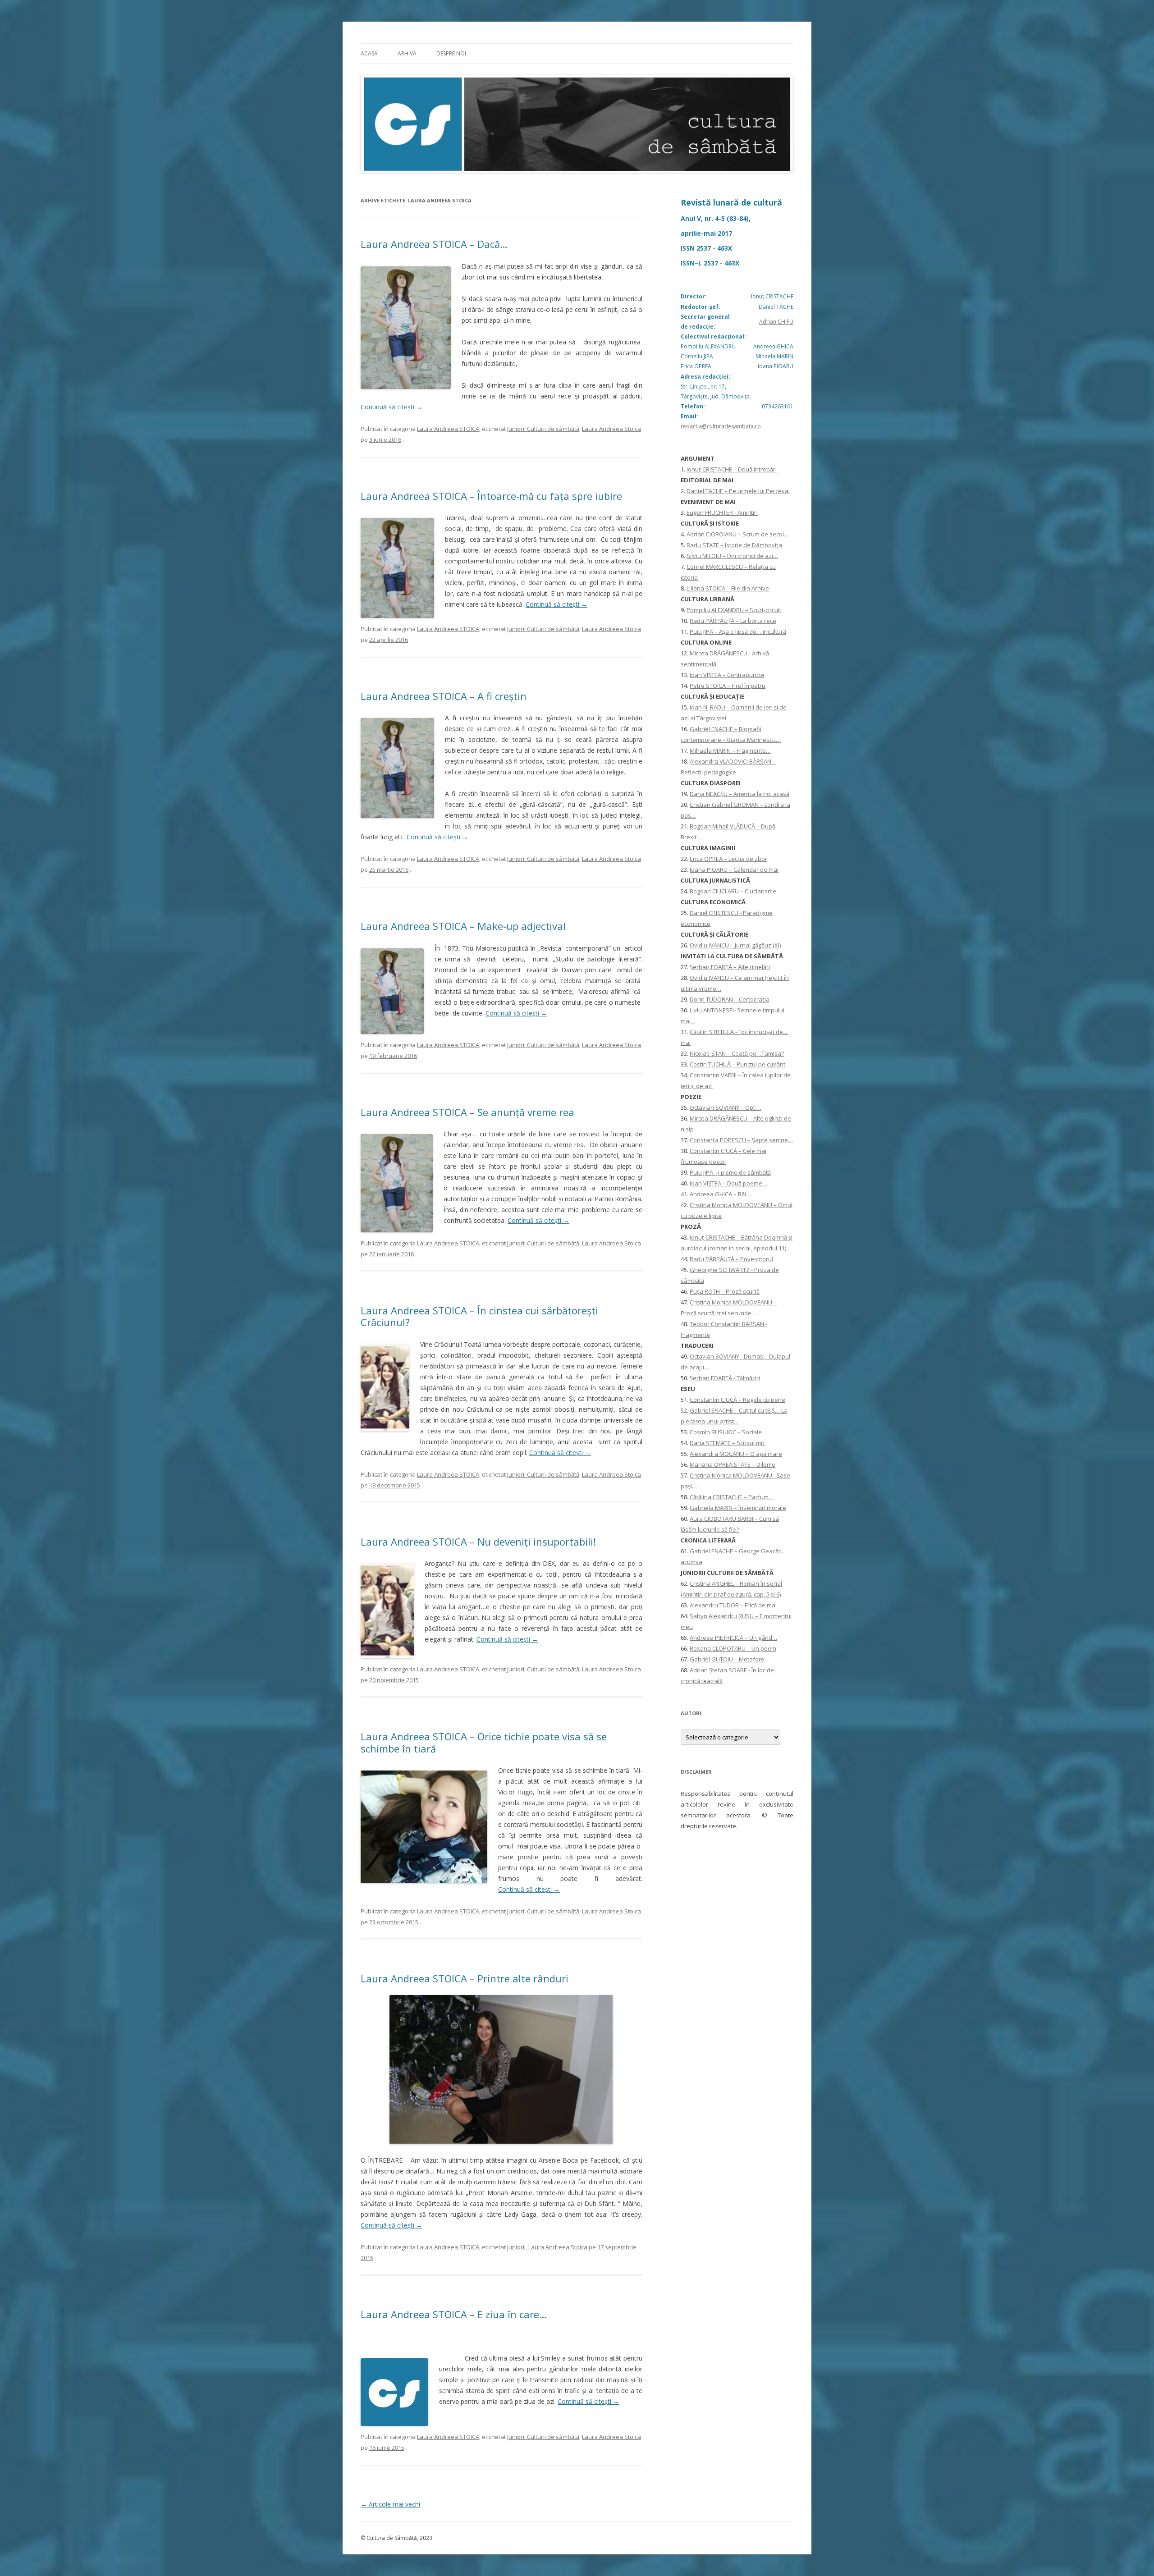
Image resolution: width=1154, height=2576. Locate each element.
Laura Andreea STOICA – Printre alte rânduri (465, 1978)
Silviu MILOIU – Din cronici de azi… (732, 556)
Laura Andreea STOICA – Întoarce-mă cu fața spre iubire (491, 496)
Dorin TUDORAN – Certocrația (730, 999)
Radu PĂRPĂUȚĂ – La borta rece (733, 621)
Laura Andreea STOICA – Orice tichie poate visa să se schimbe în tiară (484, 1742)
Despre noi (451, 53)
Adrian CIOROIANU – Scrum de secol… (738, 534)
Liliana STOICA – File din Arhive (728, 588)
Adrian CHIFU (776, 322)
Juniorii (516, 2247)
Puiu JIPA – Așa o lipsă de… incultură (738, 631)
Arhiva (407, 53)
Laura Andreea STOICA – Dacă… (434, 244)
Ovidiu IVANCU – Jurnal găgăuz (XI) (735, 945)
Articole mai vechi (390, 2504)
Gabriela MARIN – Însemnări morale (738, 1508)
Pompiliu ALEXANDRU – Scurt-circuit (734, 610)
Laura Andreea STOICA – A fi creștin (444, 696)
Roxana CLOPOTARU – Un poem (733, 1648)
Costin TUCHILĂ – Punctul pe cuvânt (737, 1064)
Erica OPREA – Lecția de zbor (728, 859)
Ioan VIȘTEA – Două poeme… (728, 1183)
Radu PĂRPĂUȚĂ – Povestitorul (731, 1259)
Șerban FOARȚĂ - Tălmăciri (725, 1378)
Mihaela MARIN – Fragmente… (730, 750)
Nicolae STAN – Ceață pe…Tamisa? (737, 1053)
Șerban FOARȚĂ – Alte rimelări (730, 967)
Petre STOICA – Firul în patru (728, 686)
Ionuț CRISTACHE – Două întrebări (732, 469)
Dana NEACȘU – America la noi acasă (740, 794)
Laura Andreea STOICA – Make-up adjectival (463, 926)
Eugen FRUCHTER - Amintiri (722, 512)
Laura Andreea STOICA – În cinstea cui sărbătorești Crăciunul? (479, 1316)
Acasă (369, 53)
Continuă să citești (392, 407)
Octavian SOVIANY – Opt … (726, 1107)
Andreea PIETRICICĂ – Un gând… (733, 1638)
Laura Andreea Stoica (611, 429)
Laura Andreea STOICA (448, 429)
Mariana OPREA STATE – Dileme (733, 1464)
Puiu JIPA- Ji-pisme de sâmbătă (730, 1172)
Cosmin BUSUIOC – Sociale (726, 1432)
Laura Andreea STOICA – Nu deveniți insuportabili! (478, 1542)
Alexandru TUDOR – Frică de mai (733, 1605)
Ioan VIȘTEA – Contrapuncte (727, 675)
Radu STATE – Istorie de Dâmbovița (734, 545)
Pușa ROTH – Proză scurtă (725, 1291)
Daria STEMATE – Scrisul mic (727, 1443)
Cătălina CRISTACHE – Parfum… (732, 1497)
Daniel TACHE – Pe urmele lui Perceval (738, 491)
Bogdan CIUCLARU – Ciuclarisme (733, 891)
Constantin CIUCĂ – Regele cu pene (737, 1400)
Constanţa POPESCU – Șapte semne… (741, 1140)
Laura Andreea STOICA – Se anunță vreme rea (467, 1112)
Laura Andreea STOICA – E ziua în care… (454, 2314)
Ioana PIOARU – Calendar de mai (734, 869)
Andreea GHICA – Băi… (720, 1194)
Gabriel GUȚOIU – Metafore (727, 1659)
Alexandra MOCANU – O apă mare (736, 1454)
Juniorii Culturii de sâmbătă (543, 429)
